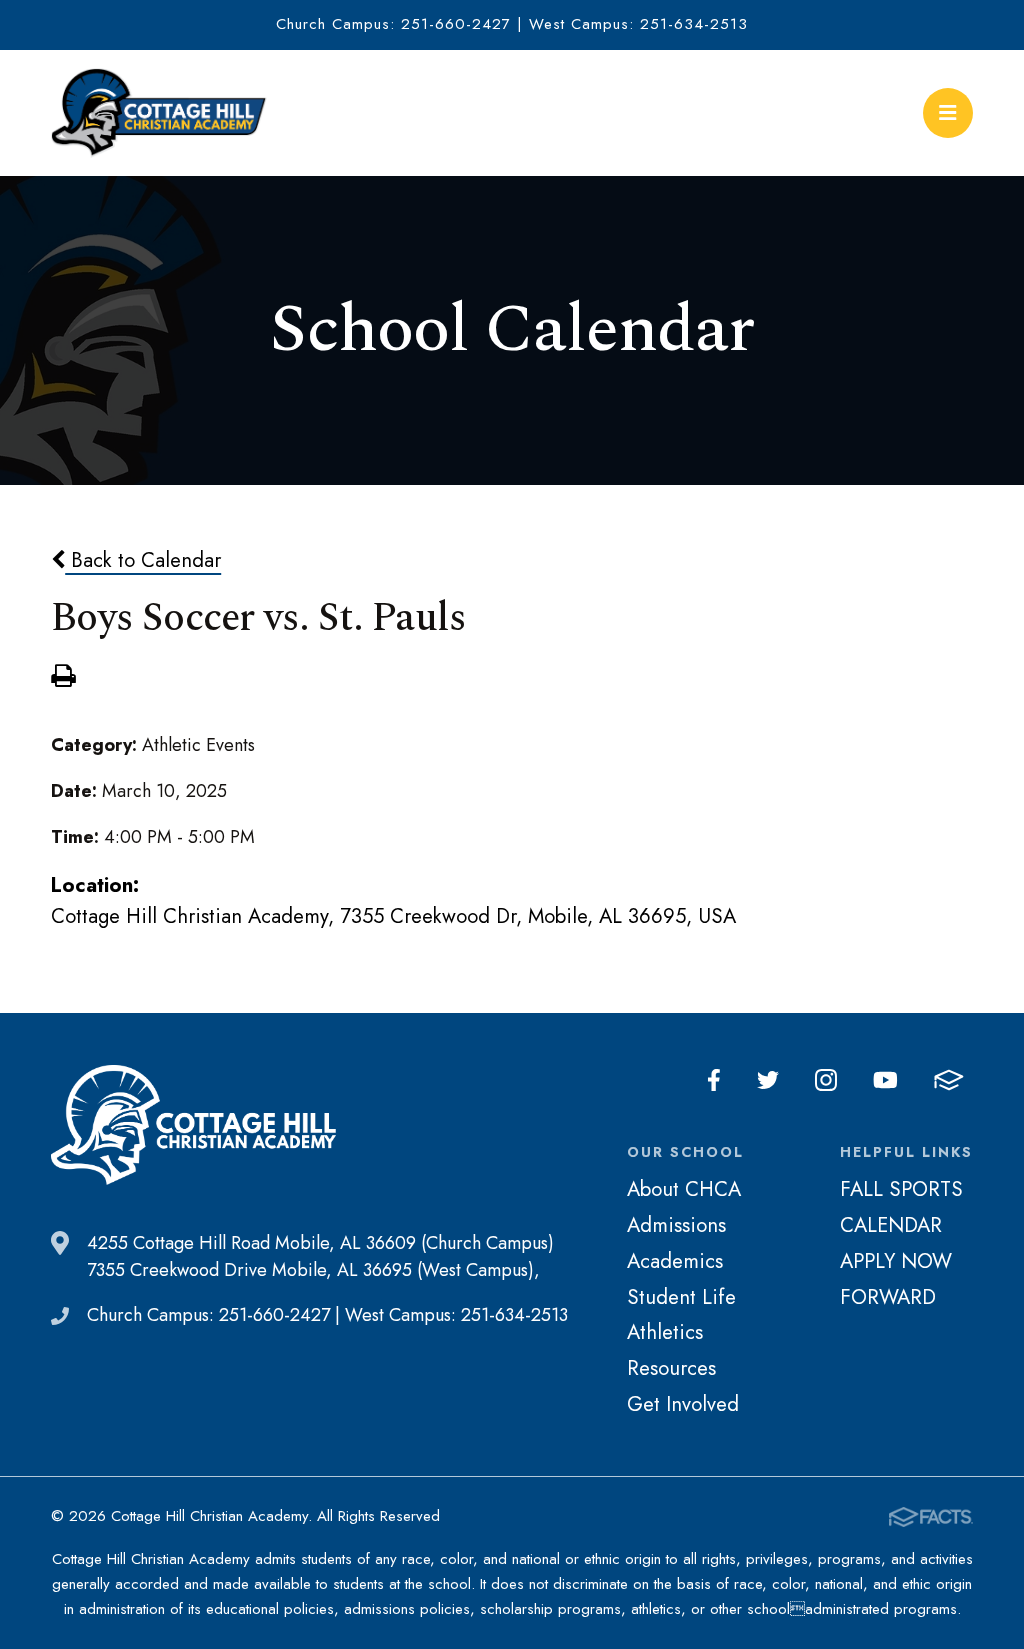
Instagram (826, 1080)
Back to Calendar (143, 560)
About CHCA (684, 1189)
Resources (671, 1368)
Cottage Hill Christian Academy (159, 113)
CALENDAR (891, 1225)
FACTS (949, 1080)
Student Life (681, 1297)
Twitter (768, 1080)
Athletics (665, 1332)
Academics (675, 1261)
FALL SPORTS (901, 1189)
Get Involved (683, 1404)
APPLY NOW (896, 1261)
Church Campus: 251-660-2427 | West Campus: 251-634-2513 (512, 24)
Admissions (676, 1225)
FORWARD (888, 1297)
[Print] (63, 678)
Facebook (714, 1080)
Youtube (885, 1080)
